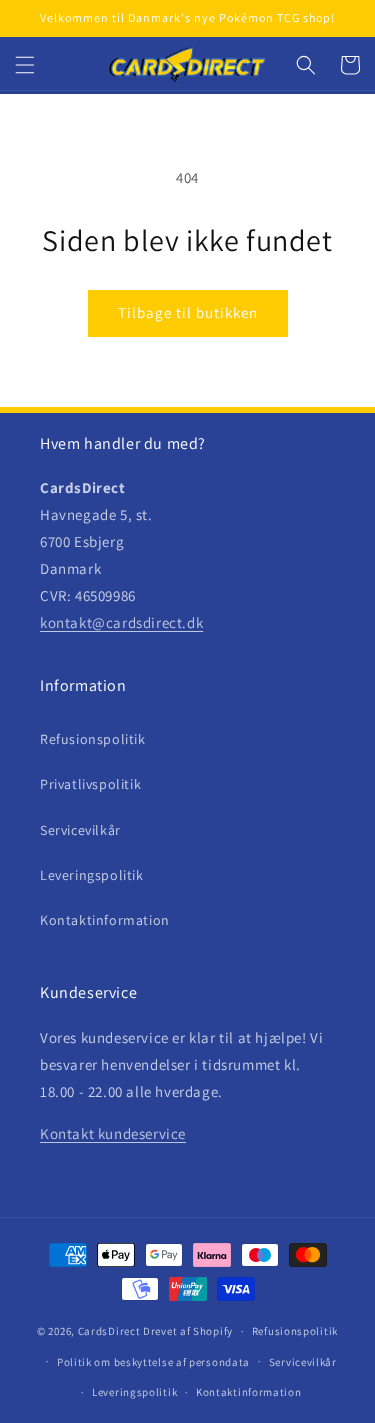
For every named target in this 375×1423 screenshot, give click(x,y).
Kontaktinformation (105, 920)
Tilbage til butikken (188, 312)
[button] (25, 65)
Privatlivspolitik (90, 784)
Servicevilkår (80, 830)
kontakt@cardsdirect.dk (121, 622)
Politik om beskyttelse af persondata (153, 1362)
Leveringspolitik (92, 875)
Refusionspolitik (93, 739)
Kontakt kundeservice (113, 1133)
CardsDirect (109, 1331)
